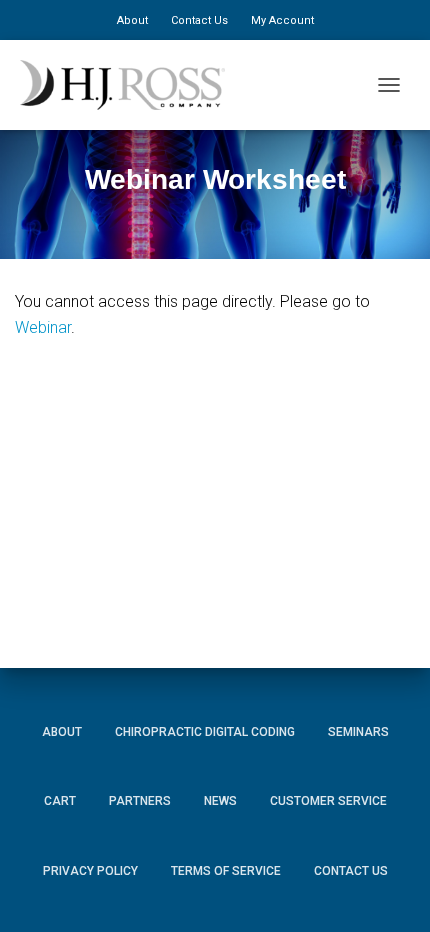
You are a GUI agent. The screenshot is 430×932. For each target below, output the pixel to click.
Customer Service (328, 801)
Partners (140, 801)
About (132, 20)
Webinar (43, 327)
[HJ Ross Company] (130, 85)
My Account (282, 20)
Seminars (358, 732)
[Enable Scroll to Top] (390, 887)
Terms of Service (226, 871)
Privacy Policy (90, 871)
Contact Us (199, 20)
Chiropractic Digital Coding (205, 732)
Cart (60, 801)
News (220, 801)
